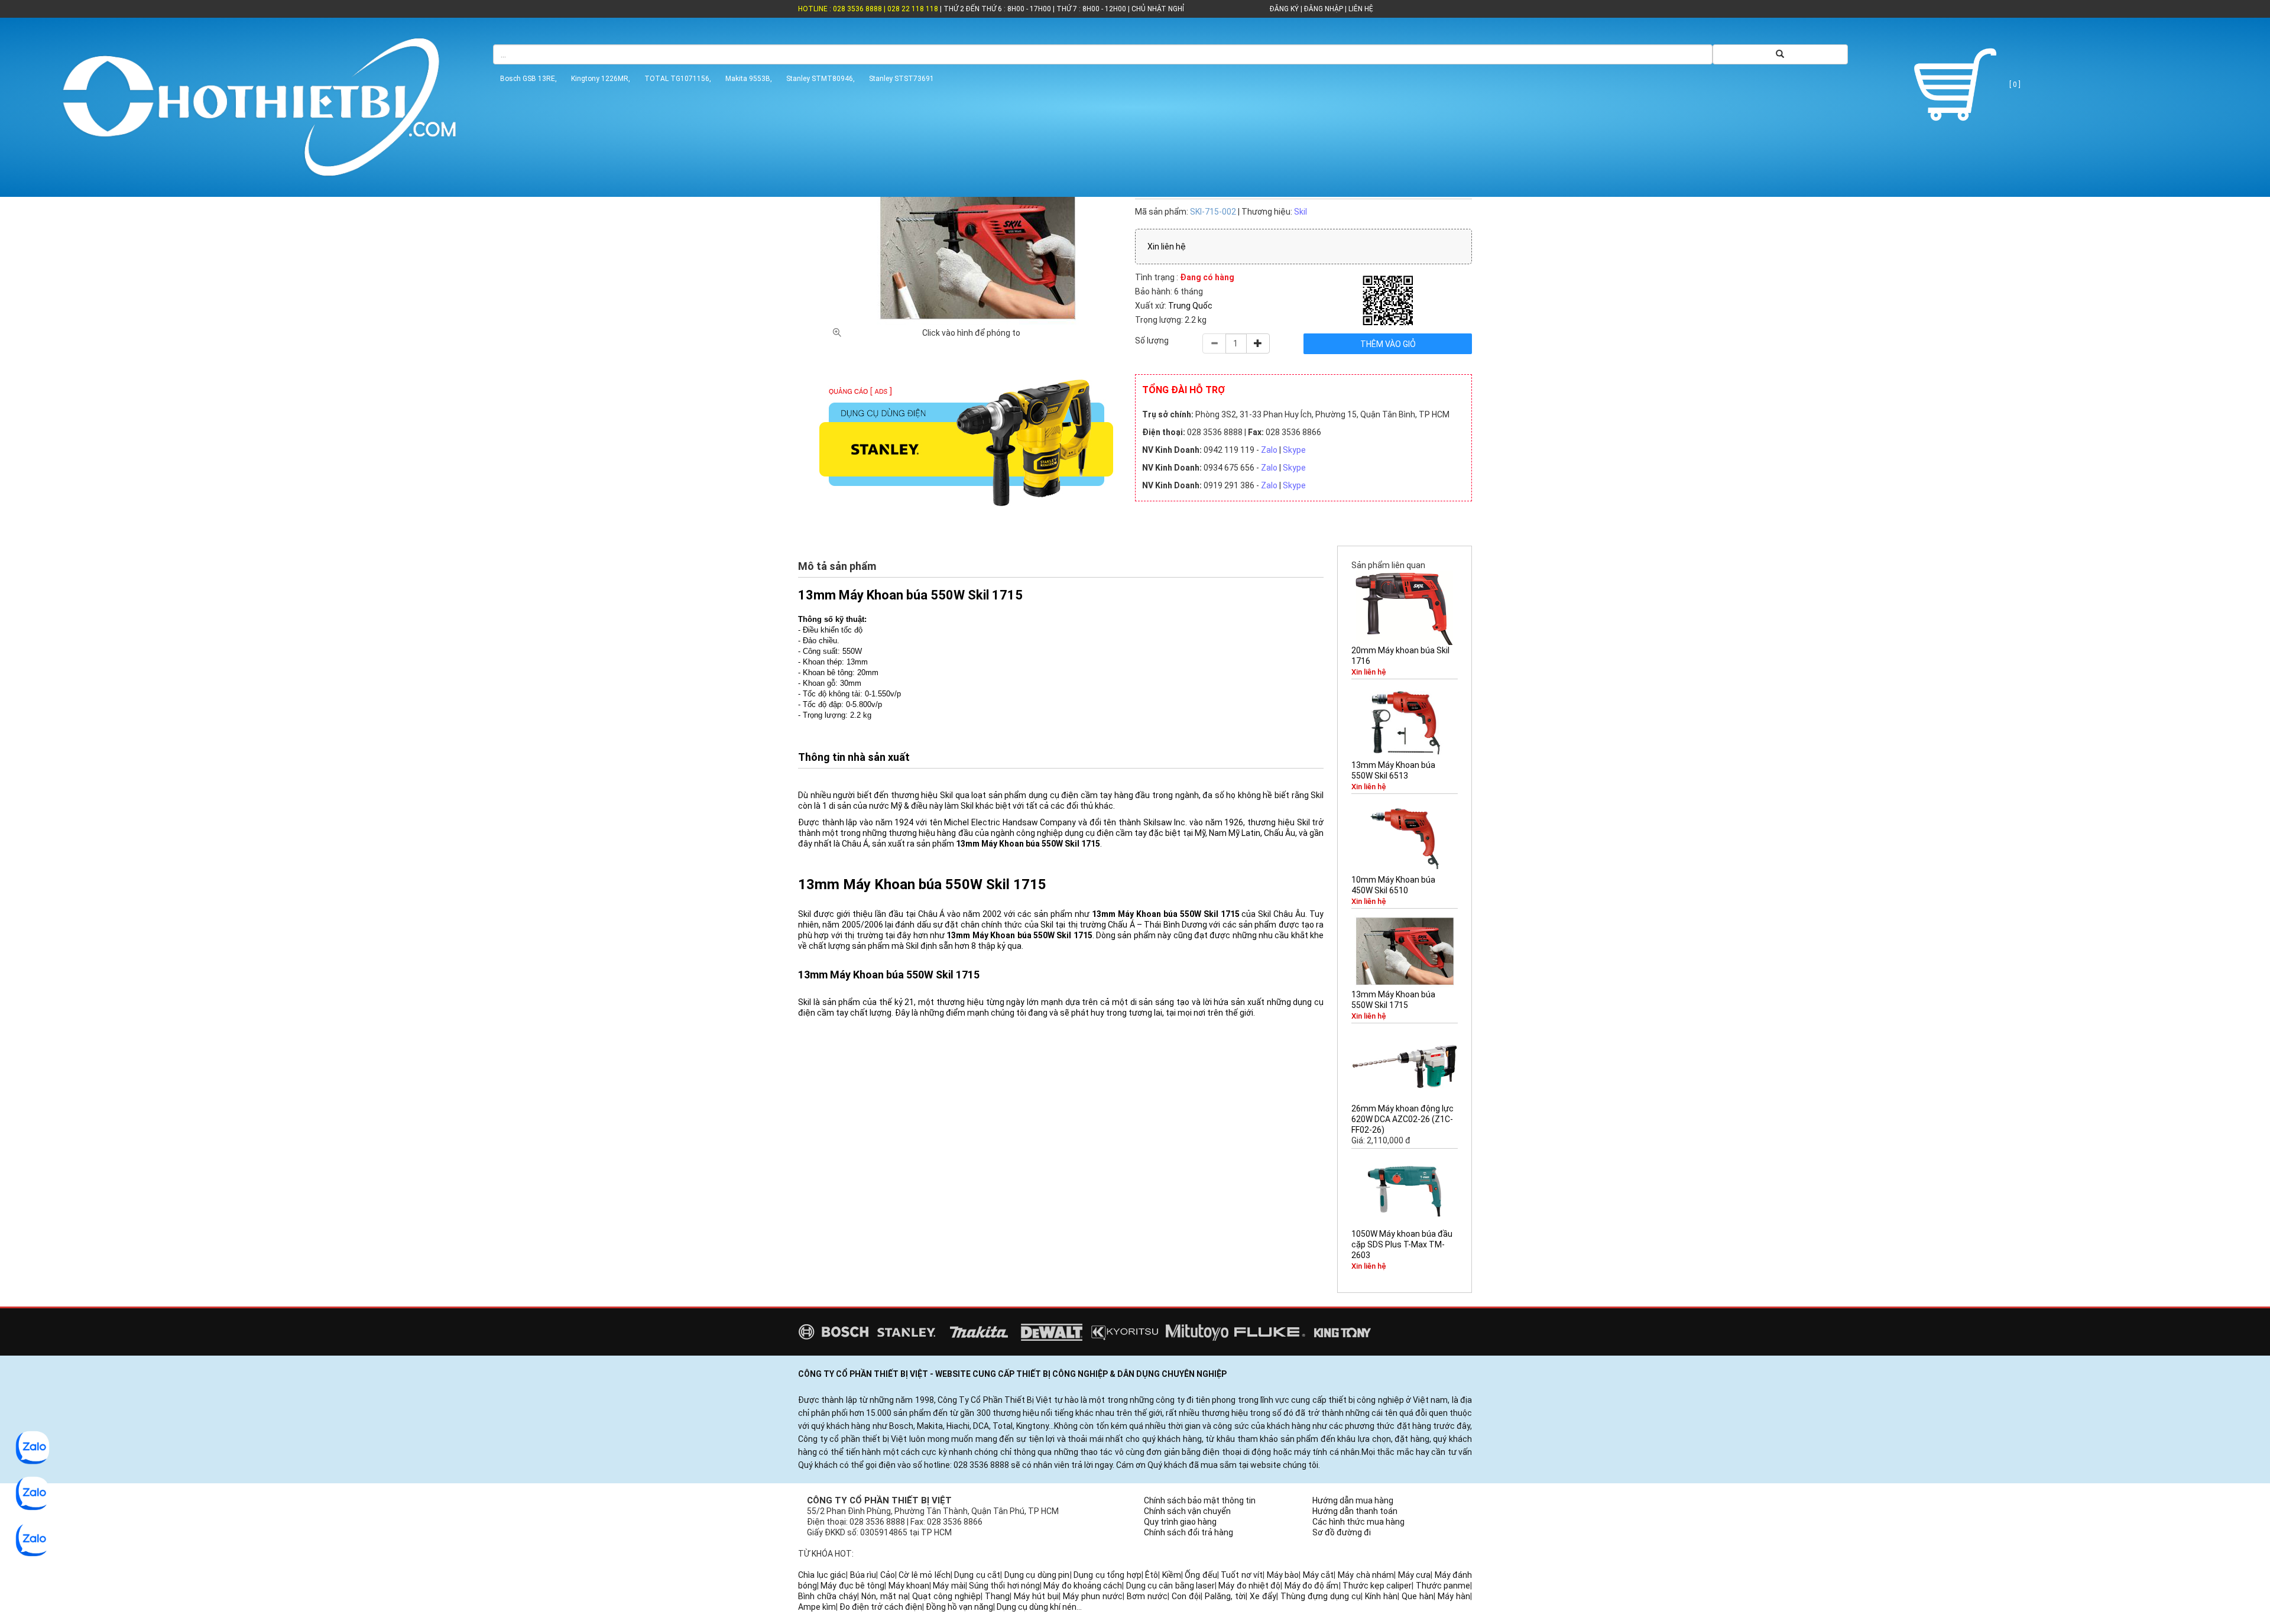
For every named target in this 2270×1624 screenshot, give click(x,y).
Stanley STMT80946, (821, 79)
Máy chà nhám (1366, 1575)
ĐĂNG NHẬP (1324, 9)
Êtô (1152, 1575)
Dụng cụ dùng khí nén (1037, 1607)
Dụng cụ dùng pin (1037, 1575)
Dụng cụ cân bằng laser (1170, 1586)
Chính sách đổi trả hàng (1188, 1532)
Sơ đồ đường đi (1342, 1532)
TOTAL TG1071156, (678, 79)
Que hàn (1418, 1596)
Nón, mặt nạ (885, 1596)
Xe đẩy (1263, 1596)
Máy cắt (1319, 1575)
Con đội (1186, 1596)
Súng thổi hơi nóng (1004, 1586)
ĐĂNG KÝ (1284, 9)
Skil (1301, 212)
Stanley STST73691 (901, 79)
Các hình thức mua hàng (1358, 1522)
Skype (1294, 450)
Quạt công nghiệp (946, 1596)
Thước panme (1443, 1586)
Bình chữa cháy (828, 1596)
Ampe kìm (817, 1607)
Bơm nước (1147, 1596)
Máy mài (949, 1586)
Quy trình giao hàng (1180, 1522)
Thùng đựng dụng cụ (1321, 1596)
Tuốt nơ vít (1242, 1575)
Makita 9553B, (749, 79)
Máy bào (1283, 1575)
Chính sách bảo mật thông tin (1200, 1500)
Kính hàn (1381, 1596)
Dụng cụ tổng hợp (1108, 1575)
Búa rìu (863, 1575)
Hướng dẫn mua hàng (1353, 1500)
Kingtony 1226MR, (601, 79)
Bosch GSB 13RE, (528, 79)
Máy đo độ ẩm (1312, 1586)
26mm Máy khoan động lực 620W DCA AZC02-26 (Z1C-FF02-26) (1402, 1119)
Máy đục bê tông (852, 1586)
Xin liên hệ (1167, 247)
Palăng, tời (1225, 1596)
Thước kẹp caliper (1377, 1586)
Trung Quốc (1190, 306)
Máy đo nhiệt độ (1249, 1586)
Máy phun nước (1093, 1596)
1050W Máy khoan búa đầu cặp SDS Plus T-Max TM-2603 (1402, 1244)
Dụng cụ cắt (977, 1575)
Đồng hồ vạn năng (959, 1607)
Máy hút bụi (1036, 1596)
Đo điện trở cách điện (881, 1607)
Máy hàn (1454, 1596)
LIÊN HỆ (1360, 9)
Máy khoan (909, 1586)
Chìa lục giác (822, 1575)
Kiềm (1172, 1575)
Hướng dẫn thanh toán (1355, 1511)
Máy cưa (1415, 1575)
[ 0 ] (2014, 85)
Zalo (1269, 450)
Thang (997, 1596)
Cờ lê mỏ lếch (925, 1575)
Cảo (888, 1575)
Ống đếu (1201, 1575)
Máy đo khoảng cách (1083, 1586)
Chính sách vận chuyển (1187, 1511)
